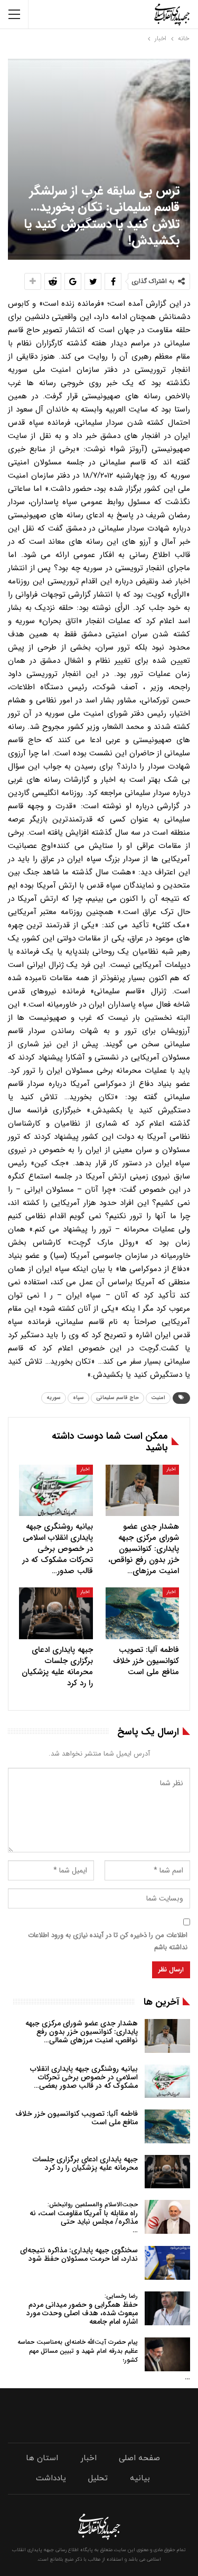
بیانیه (140, 2478)
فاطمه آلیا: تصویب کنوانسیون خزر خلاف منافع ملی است (77, 2118)
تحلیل (98, 2478)
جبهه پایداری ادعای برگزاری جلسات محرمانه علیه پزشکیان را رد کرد (85, 2163)
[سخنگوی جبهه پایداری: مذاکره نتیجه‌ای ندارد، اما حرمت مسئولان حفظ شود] (167, 2263)
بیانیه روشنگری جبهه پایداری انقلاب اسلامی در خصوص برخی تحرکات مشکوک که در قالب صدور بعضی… (84, 2077)
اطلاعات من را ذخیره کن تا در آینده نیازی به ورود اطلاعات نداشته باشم (108, 1941)
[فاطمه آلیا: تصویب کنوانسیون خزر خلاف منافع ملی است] (143, 1613)
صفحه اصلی (139, 2458)
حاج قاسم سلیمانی (117, 1398)
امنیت (158, 1398)
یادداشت (51, 2478)
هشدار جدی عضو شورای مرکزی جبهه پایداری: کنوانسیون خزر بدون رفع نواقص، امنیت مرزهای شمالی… (82, 2032)
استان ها (42, 2458)
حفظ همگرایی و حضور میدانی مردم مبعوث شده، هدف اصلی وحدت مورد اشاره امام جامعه (82, 2309)
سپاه (78, 1398)
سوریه (54, 1398)
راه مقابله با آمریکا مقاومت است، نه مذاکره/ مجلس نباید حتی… (84, 2218)
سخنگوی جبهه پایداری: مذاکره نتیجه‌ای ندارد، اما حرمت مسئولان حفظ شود (79, 2254)
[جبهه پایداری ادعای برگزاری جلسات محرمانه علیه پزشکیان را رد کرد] (56, 1613)
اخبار (171, 1469)
